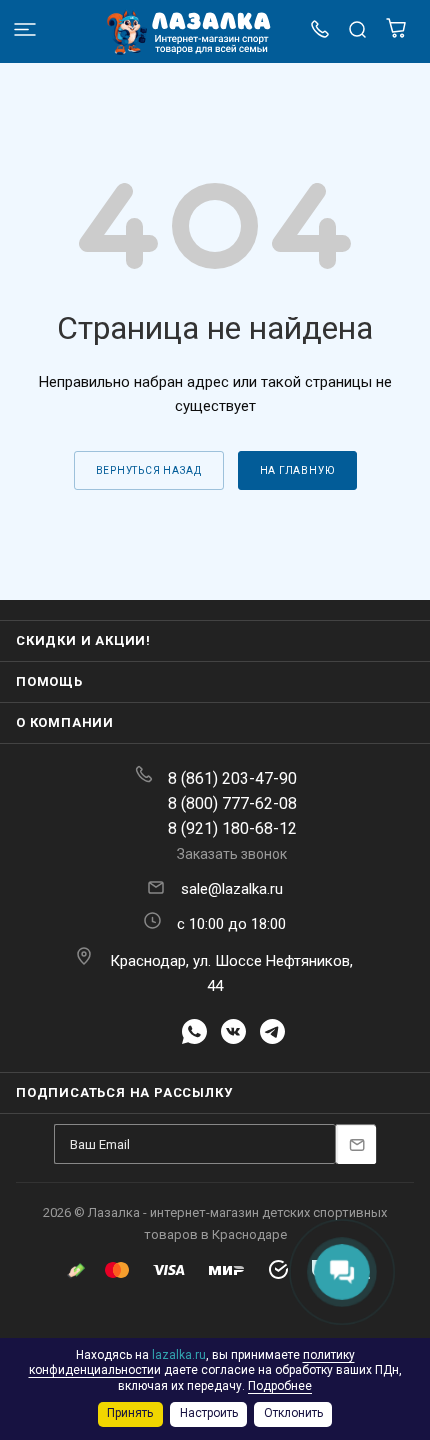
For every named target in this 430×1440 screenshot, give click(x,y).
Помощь (49, 681)
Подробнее (280, 1386)
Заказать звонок (232, 854)
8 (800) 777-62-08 (232, 803)
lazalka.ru (179, 1355)
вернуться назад (149, 470)
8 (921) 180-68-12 (232, 828)
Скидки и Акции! (83, 640)
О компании (65, 722)
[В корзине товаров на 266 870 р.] (396, 33)
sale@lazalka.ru (232, 889)
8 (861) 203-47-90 (232, 778)
